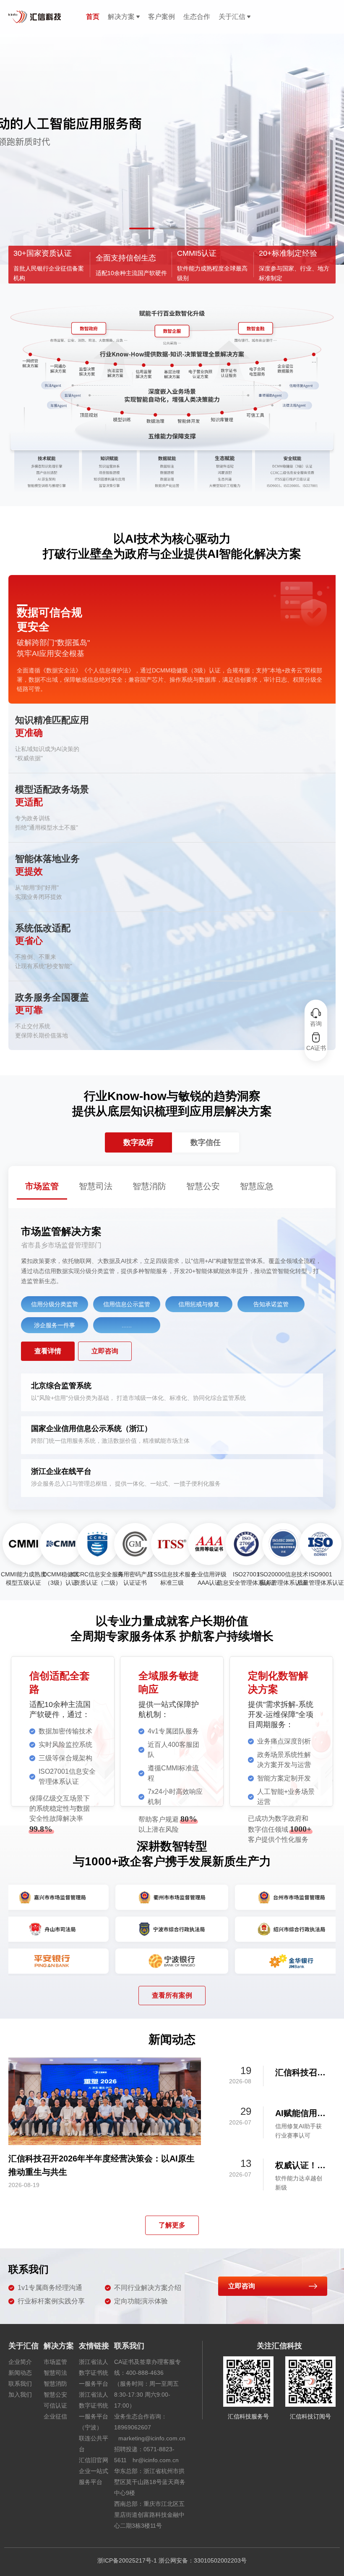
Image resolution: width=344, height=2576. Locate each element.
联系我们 (20, 2384)
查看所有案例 (172, 1995)
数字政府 (138, 1142)
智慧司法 (55, 2373)
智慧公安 (55, 2395)
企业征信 (55, 2416)
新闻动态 (20, 2373)
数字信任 (206, 1142)
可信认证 (55, 2405)
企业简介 (20, 2362)
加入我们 (20, 2395)
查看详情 (48, 1351)
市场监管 (55, 2362)
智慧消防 (55, 2384)
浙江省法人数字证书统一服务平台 (94, 2373)
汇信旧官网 (94, 2460)
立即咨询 (105, 1351)
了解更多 (172, 2225)
